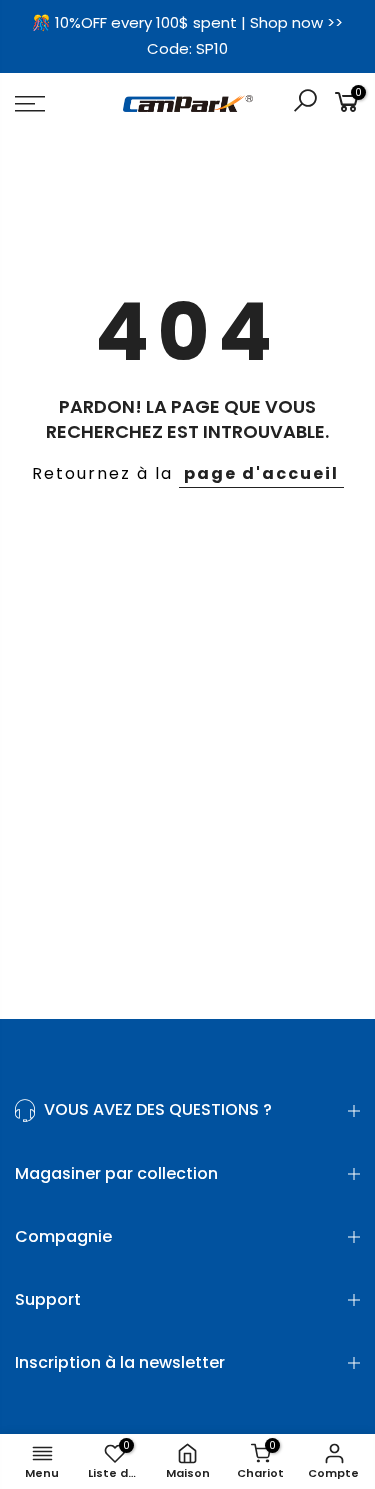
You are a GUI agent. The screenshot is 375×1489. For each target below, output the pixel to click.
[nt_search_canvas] (305, 103)
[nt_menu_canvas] (52, 104)
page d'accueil (261, 473)
